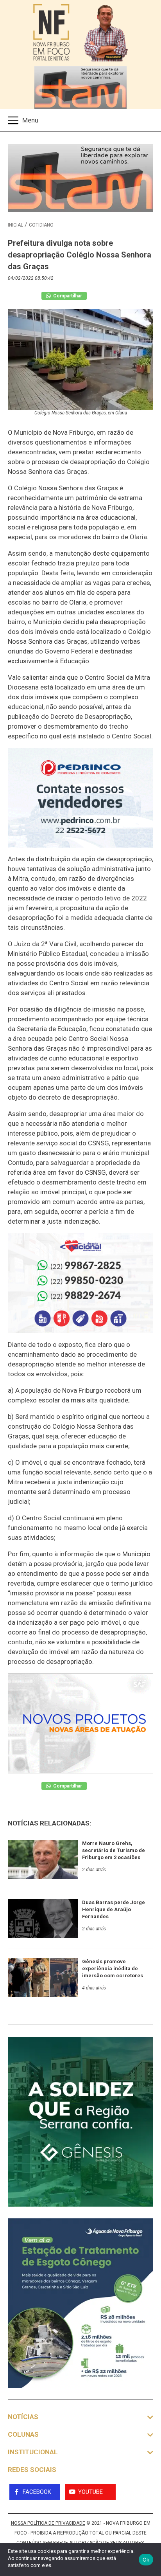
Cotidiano (41, 225)
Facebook (37, 2492)
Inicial (15, 225)
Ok (146, 2560)
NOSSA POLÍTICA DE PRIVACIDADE (48, 2523)
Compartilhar (67, 296)
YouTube (90, 2492)
